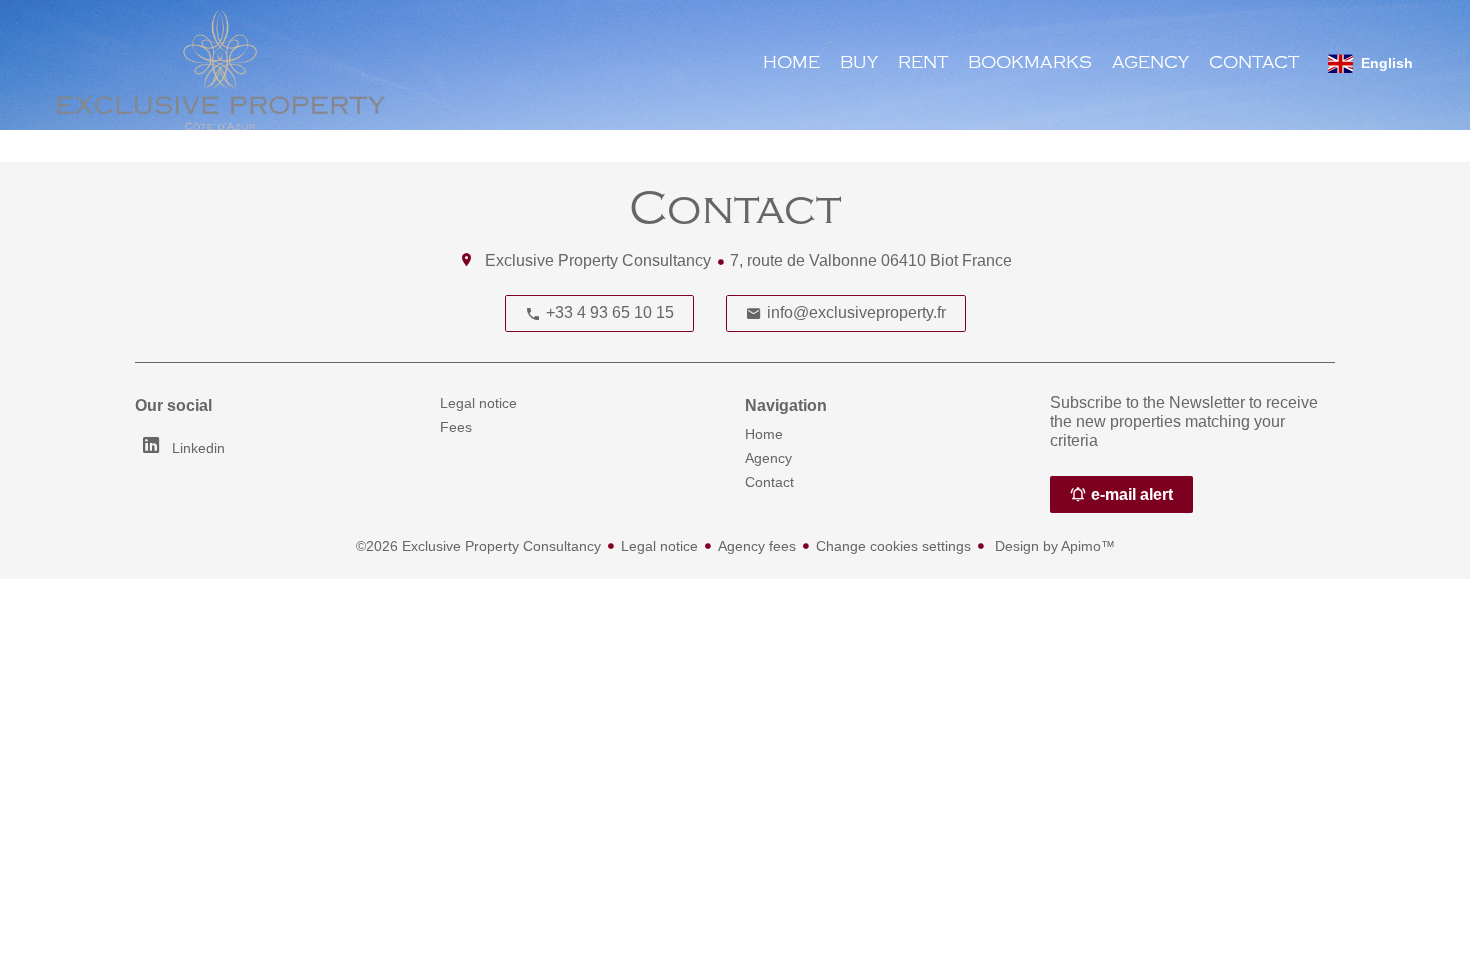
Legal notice (659, 546)
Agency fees (757, 546)
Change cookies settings (893, 546)
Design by (1053, 546)
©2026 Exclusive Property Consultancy (478, 546)
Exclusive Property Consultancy (598, 260)
